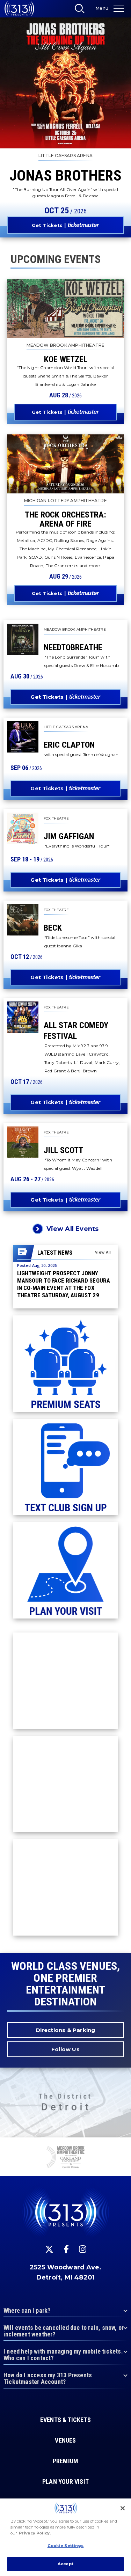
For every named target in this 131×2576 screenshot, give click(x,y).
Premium (65, 2461)
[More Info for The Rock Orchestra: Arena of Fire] (65, 464)
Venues (65, 2441)
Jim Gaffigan (69, 836)
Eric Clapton (69, 745)
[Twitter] (49, 2249)
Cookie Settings (66, 2546)
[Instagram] (83, 2249)
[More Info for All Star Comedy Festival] (23, 1017)
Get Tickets (47, 225)
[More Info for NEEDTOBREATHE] (23, 639)
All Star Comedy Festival (76, 1031)
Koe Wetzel (66, 359)
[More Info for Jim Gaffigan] (23, 828)
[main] (65, 977)
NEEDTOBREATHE (73, 647)
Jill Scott (63, 1150)
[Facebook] (66, 2249)
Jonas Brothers (65, 175)
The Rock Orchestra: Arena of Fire (65, 519)
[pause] (123, 2146)
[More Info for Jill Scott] (23, 1142)
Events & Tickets (65, 2420)
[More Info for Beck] (23, 920)
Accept (65, 2564)
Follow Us (65, 2049)
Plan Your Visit (65, 2482)
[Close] (123, 2508)
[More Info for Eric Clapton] (23, 737)
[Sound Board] (65, 2158)
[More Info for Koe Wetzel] (65, 309)
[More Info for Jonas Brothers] (65, 83)
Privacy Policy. (35, 2533)
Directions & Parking (66, 2030)
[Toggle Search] (82, 10)
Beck (53, 928)
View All (103, 1252)
